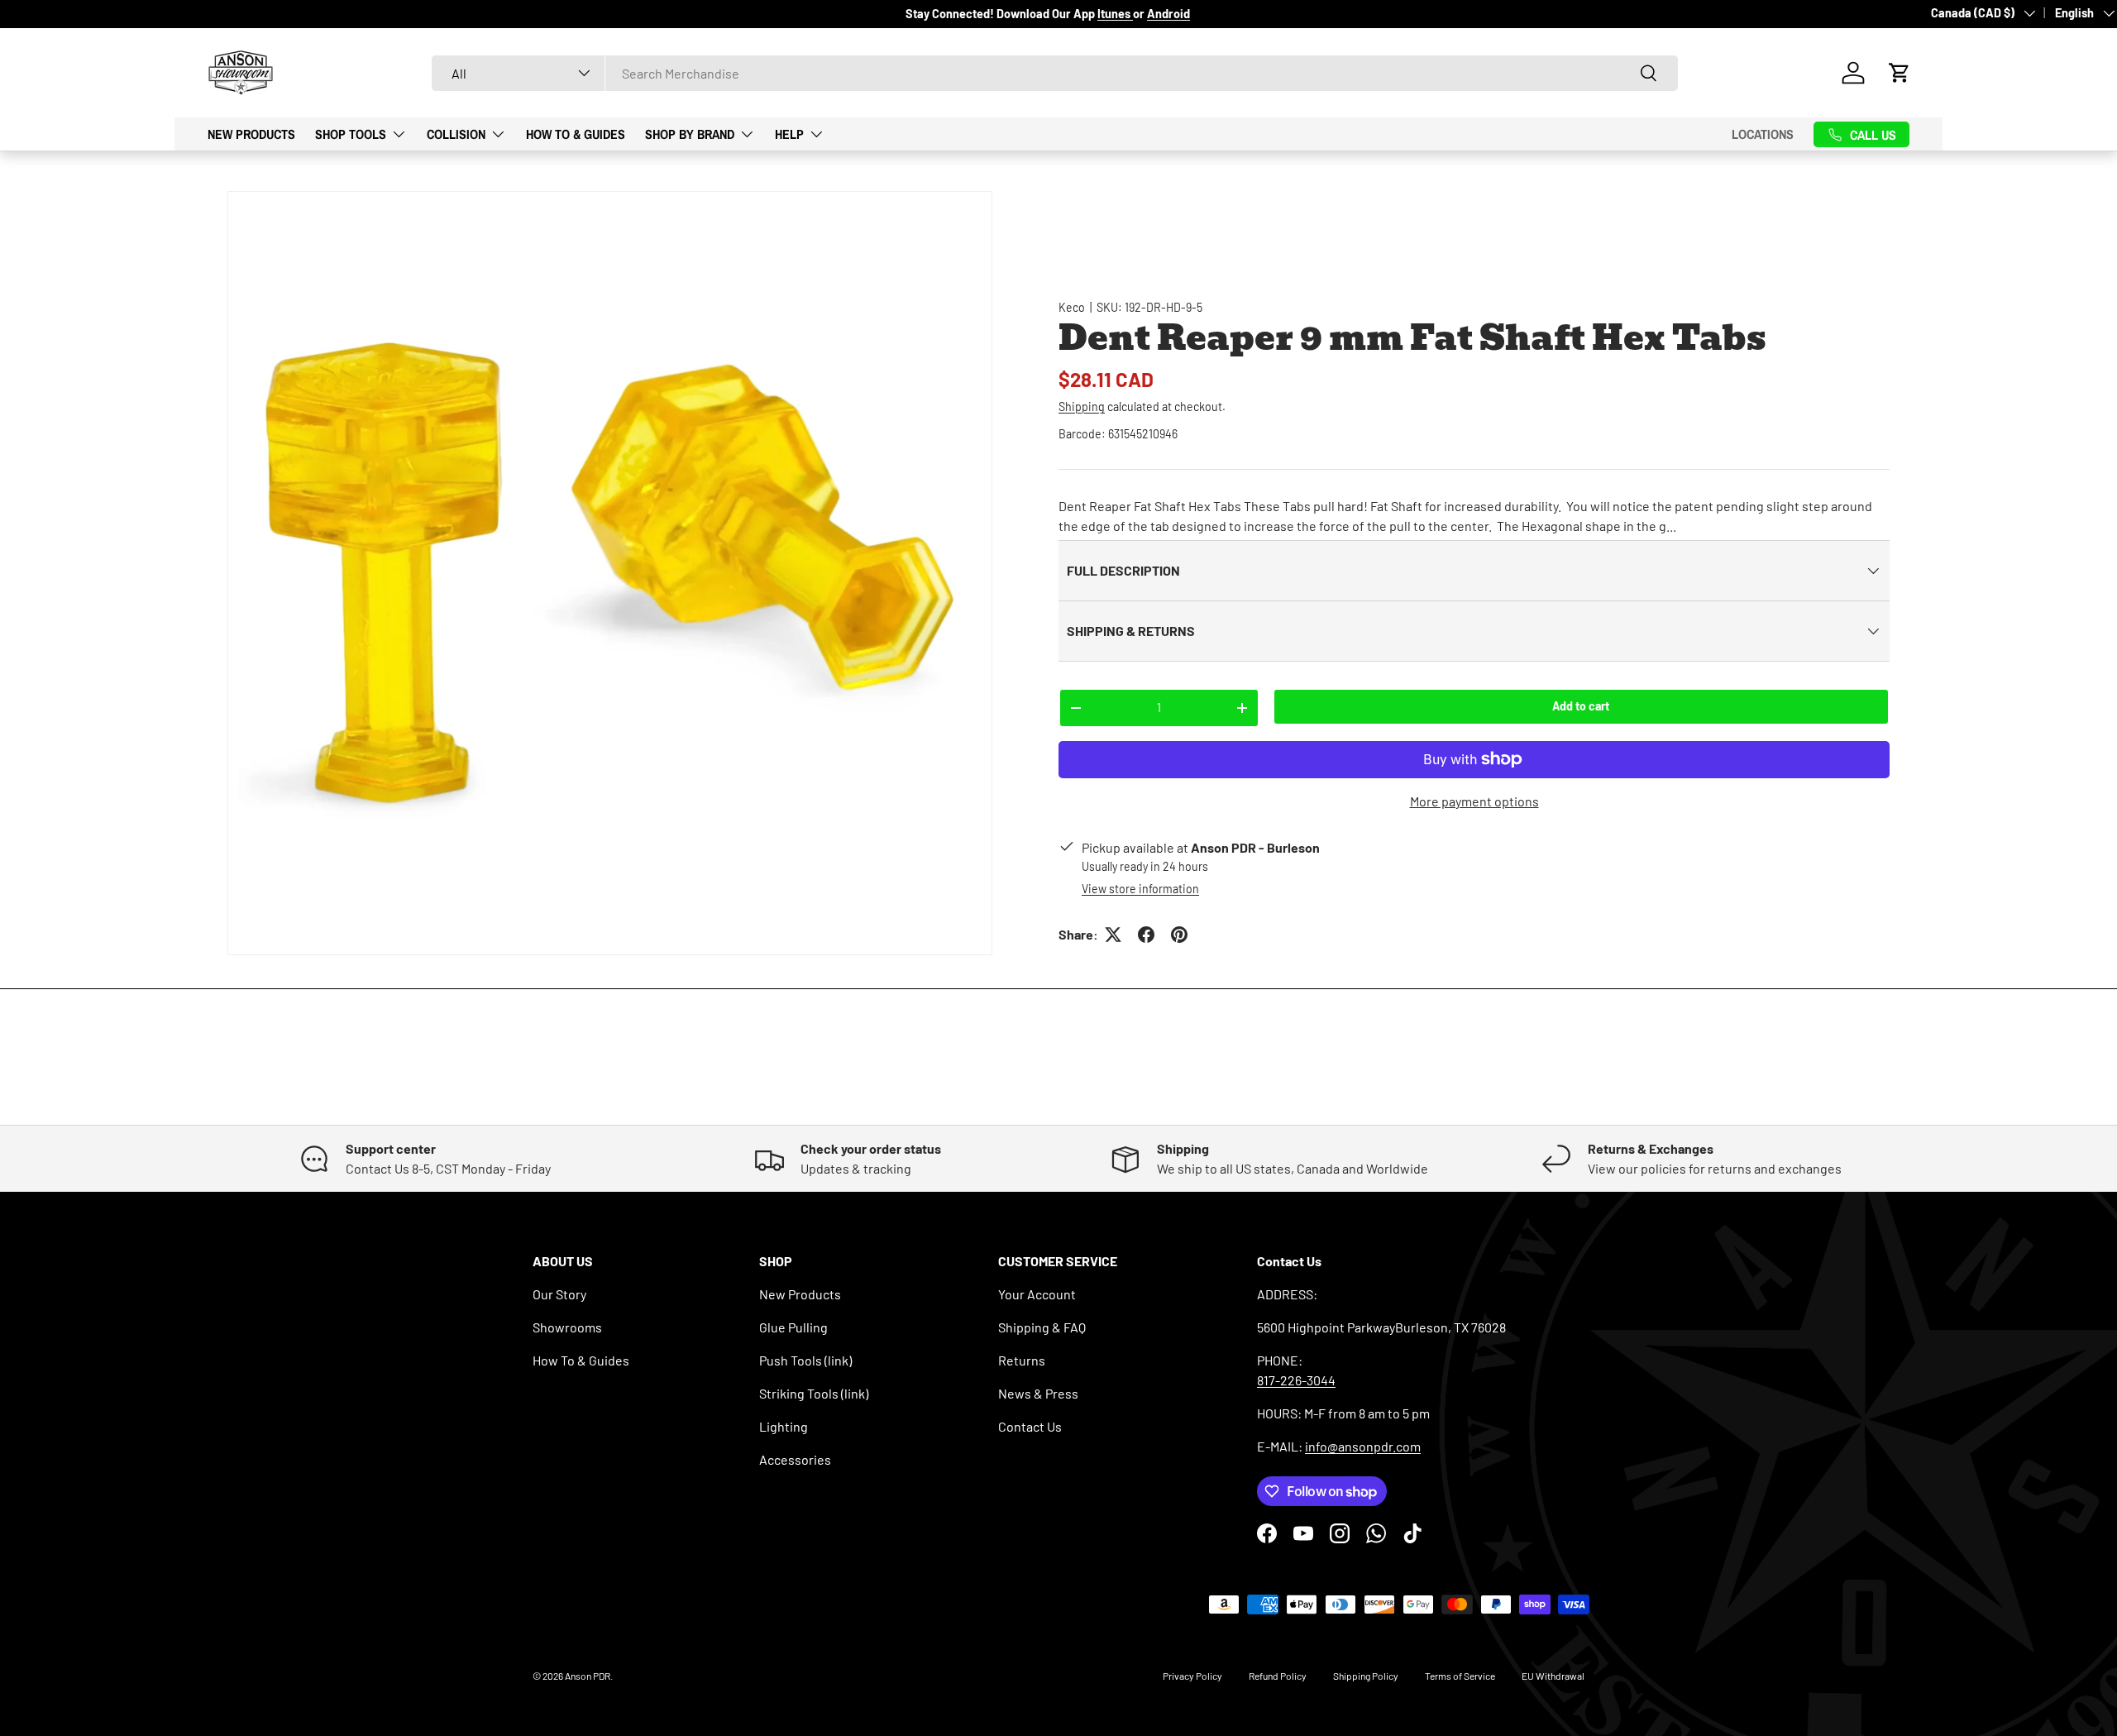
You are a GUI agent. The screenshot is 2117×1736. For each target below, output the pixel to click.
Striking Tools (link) (814, 1393)
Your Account (1037, 1294)
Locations (1763, 134)
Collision (456, 133)
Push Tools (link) (805, 1360)
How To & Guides (576, 133)
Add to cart (1581, 706)
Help (789, 133)
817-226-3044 (1296, 1380)
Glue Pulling (793, 1327)
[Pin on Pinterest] (1179, 935)
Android (1168, 14)
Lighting (784, 1426)
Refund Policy (1278, 1676)
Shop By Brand (690, 133)
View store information (1140, 889)
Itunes (1115, 14)
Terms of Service (1460, 1676)
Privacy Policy (1192, 1676)
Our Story (559, 1294)
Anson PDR (588, 1676)
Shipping (1082, 407)
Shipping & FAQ (1042, 1327)
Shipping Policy (1366, 1676)
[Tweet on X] (1113, 935)
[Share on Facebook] (1146, 935)
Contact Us (1030, 1426)
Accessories (795, 1459)
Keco (1072, 307)
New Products (251, 133)
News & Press (1038, 1393)
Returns (1022, 1360)
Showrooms (567, 1327)
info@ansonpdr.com (1363, 1446)
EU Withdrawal (1553, 1676)
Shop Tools (351, 133)
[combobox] (1055, 73)
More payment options (1474, 801)
